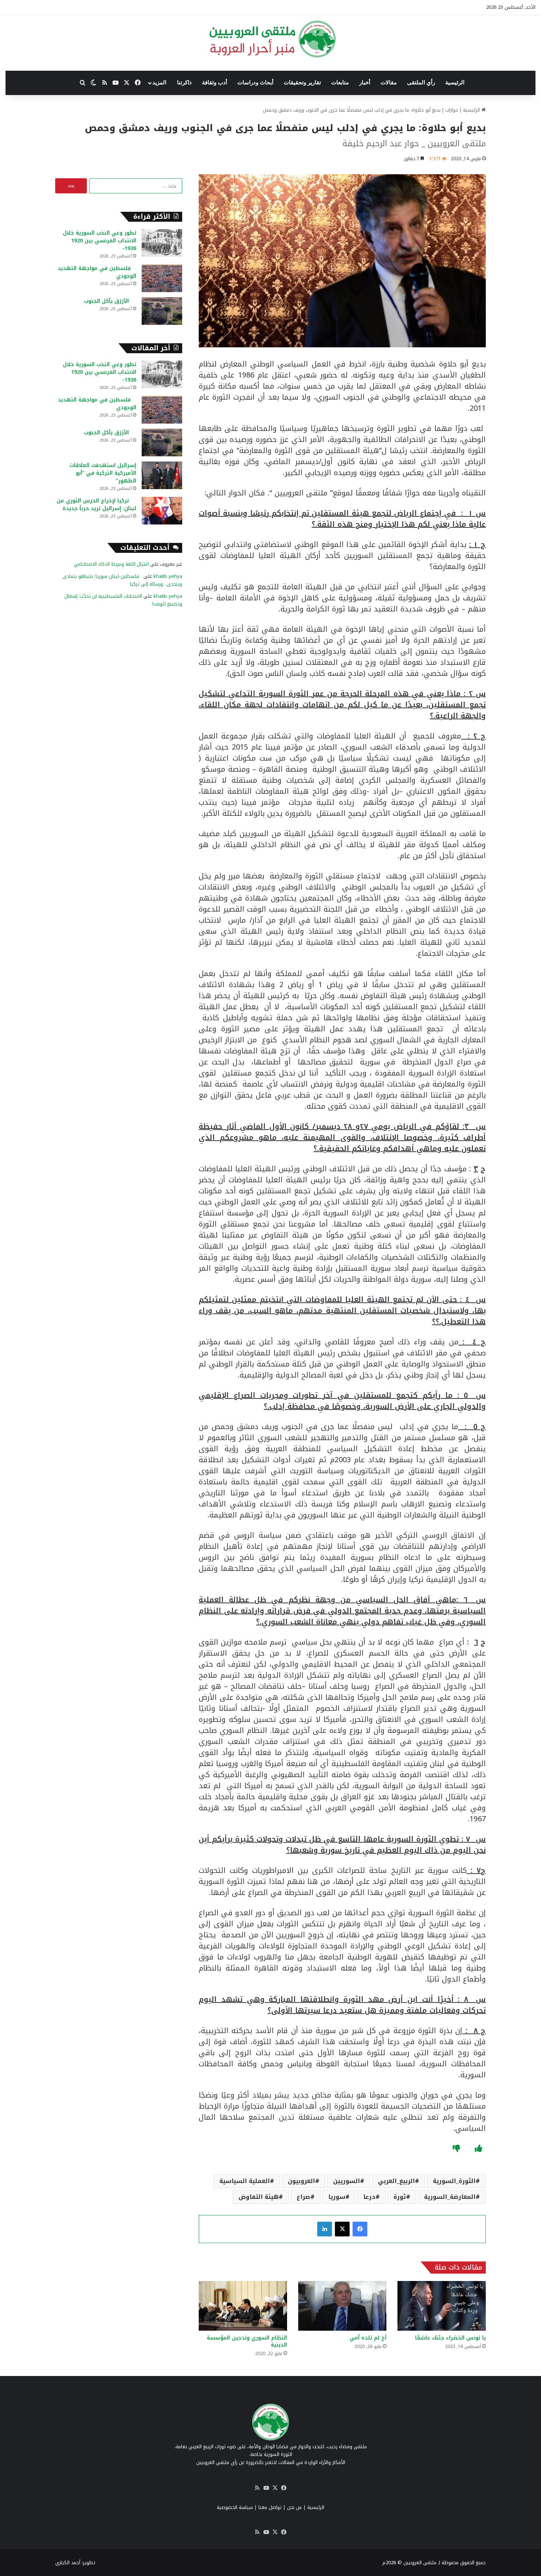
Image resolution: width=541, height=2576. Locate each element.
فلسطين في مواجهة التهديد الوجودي (97, 272)
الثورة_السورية (454, 2181)
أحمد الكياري (68, 2563)
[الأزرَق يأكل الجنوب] (162, 311)
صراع (303, 2197)
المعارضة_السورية (450, 2197)
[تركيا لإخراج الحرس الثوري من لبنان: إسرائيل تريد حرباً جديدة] (162, 511)
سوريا (337, 2197)
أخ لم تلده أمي (368, 2338)
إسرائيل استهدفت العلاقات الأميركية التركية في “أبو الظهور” (103, 473)
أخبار (365, 83)
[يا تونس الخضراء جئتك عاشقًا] (442, 2306)
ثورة (400, 2197)
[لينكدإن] (325, 2229)
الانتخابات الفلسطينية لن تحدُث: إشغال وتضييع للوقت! (123, 600)
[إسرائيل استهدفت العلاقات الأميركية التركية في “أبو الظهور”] (162, 475)
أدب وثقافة (215, 83)
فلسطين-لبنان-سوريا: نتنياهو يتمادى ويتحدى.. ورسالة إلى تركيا (122, 580)
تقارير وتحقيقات (302, 83)
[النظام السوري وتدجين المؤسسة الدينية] (243, 2306)
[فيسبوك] (360, 2229)
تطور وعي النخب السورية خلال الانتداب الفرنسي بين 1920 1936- (100, 241)
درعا (369, 2197)
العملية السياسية (245, 2181)
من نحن (294, 2507)
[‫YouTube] (266, 2488)
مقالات (389, 83)
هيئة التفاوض (259, 2197)
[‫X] (342, 2229)
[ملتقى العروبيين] (271, 39)
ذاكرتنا (184, 83)
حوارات (452, 110)
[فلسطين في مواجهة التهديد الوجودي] (162, 278)
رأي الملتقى (421, 83)
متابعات (340, 83)
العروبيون (301, 2181)
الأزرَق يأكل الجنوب (110, 301)
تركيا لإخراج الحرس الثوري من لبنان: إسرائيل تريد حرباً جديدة (96, 505)
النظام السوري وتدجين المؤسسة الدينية (247, 2341)
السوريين (346, 2181)
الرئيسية (455, 83)
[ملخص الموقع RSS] (257, 2488)
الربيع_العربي (396, 2181)
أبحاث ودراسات (255, 83)
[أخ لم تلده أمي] (342, 2306)
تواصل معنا (270, 2507)
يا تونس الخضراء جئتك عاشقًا (445, 2338)
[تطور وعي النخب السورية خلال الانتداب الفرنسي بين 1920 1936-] (162, 243)
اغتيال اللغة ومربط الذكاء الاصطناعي (111, 564)
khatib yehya (168, 576)
